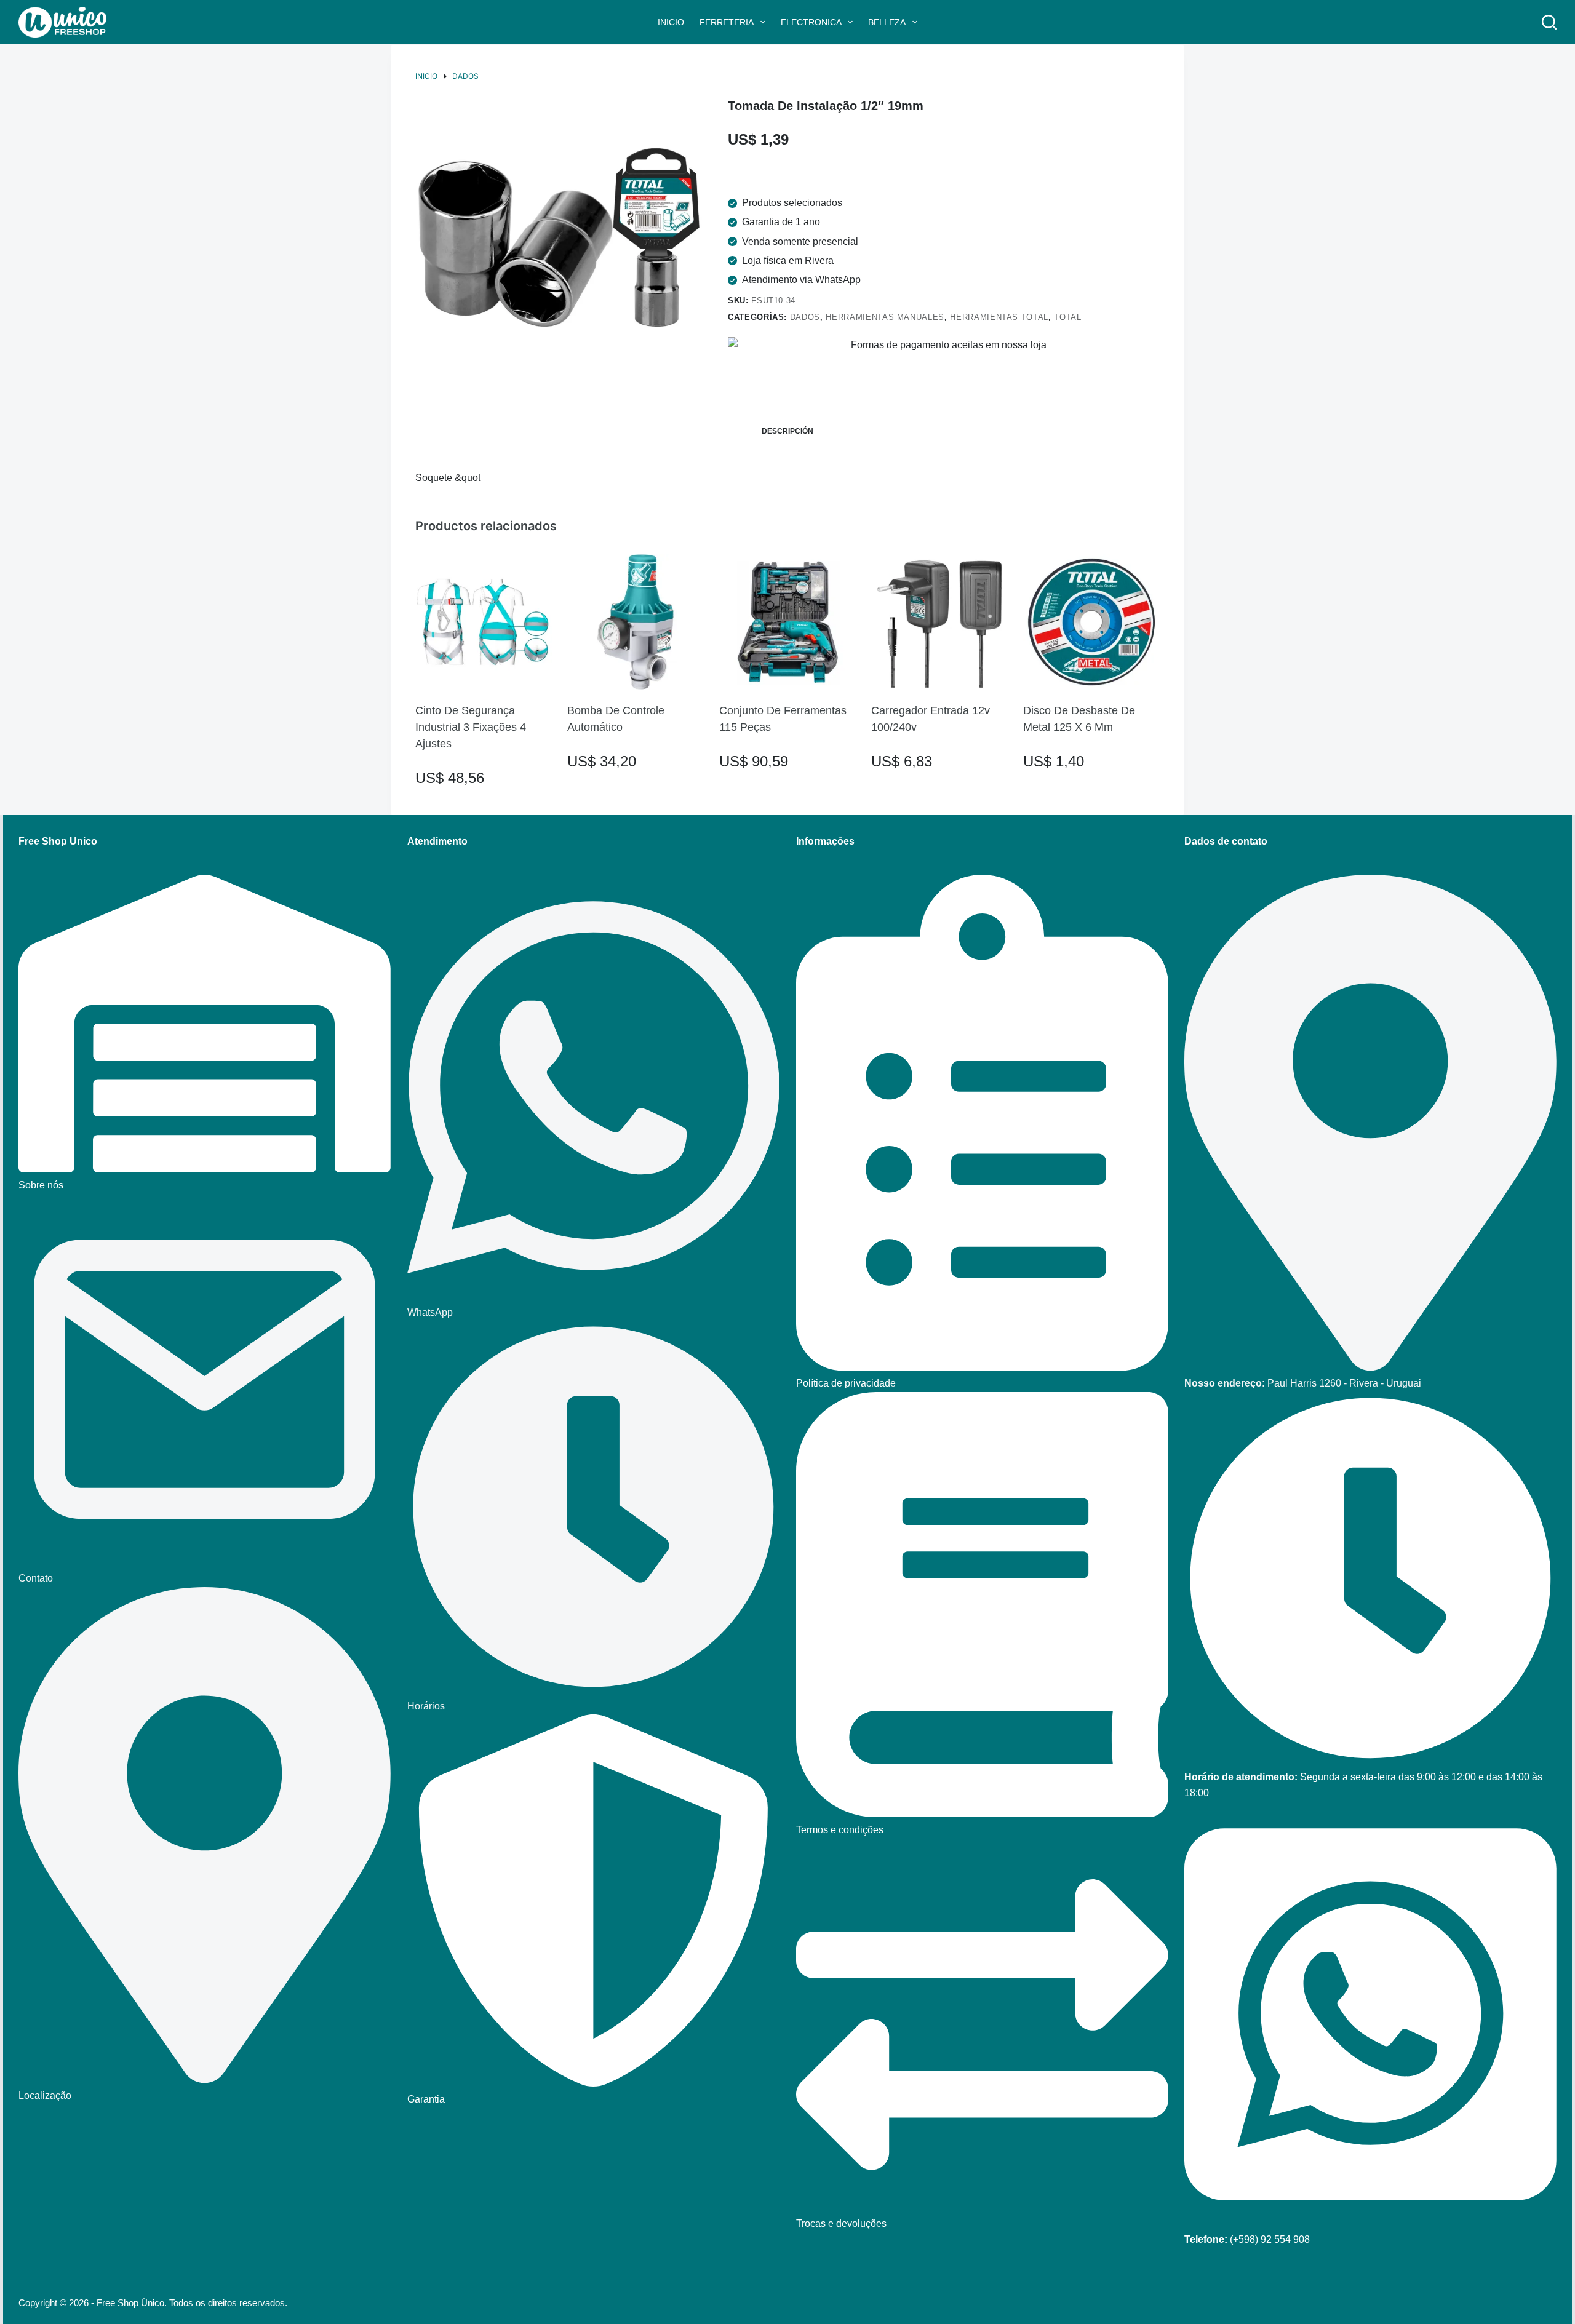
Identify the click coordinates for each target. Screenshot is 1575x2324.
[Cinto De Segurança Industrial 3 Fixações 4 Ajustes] (484, 622)
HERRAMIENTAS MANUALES (885, 317)
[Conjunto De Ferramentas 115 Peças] (787, 622)
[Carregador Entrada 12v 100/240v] (939, 622)
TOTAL (1067, 317)
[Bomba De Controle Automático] (636, 622)
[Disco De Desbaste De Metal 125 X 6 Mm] (1091, 622)
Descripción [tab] (787, 431)
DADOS (805, 317)
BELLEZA (887, 22)
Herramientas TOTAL (999, 317)
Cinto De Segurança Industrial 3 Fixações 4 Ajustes (471, 727)
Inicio (671, 22)
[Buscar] (1549, 22)
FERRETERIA (727, 22)
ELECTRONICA (811, 22)
